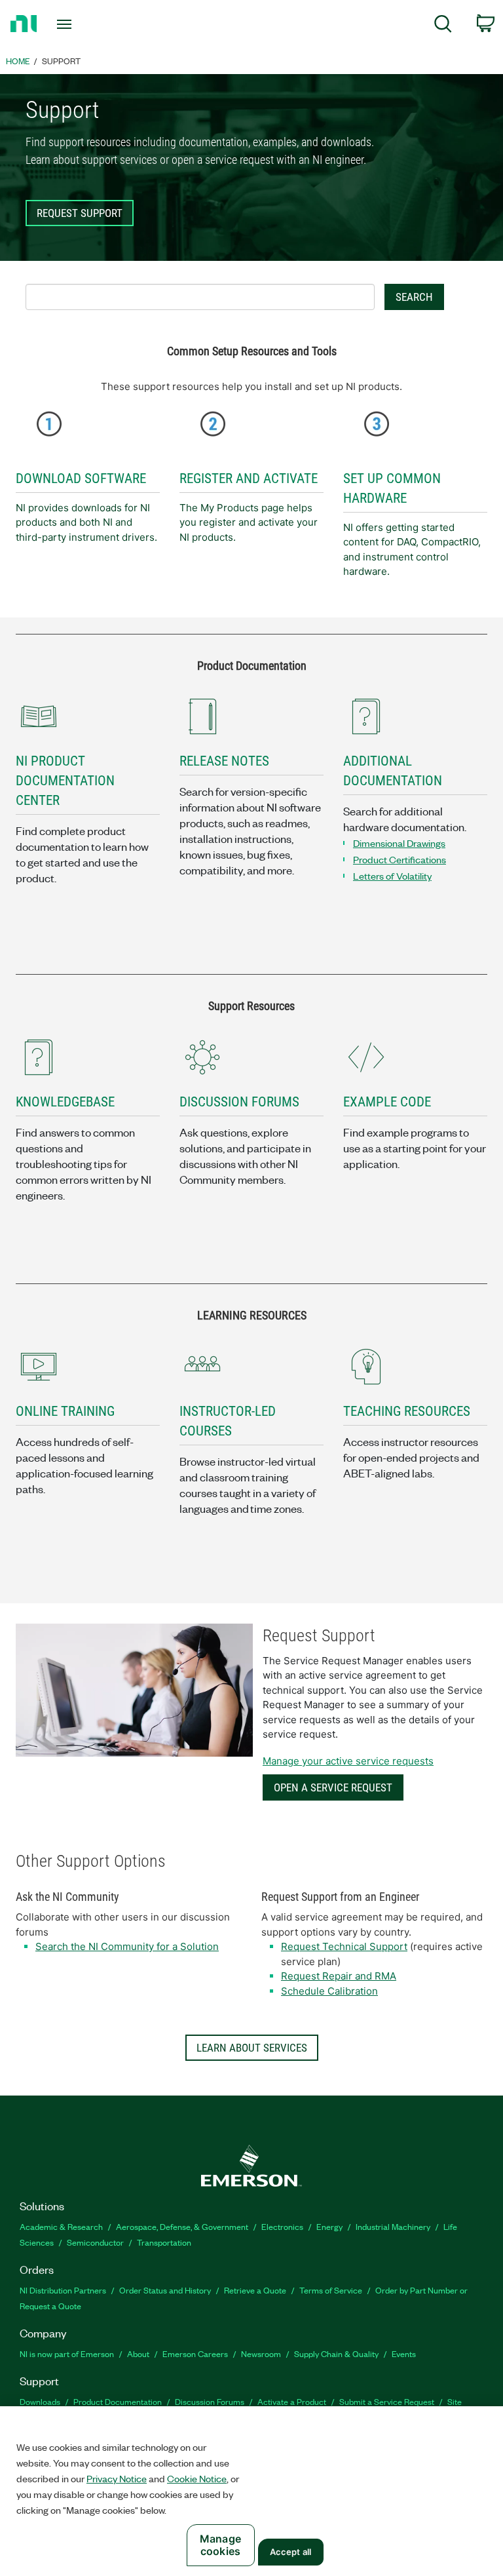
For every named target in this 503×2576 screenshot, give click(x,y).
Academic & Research (61, 2226)
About (138, 2353)
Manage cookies (220, 2545)
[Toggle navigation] (79, 24)
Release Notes (224, 761)
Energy (329, 2226)
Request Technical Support (344, 1946)
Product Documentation (118, 2401)
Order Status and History (165, 2290)
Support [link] (61, 61)
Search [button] (414, 297)
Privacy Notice (117, 2478)
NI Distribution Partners (63, 2290)
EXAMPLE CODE (387, 1102)
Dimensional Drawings (399, 843)
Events (404, 2353)
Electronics (282, 2226)
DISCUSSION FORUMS (239, 1102)
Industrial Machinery (393, 2226)
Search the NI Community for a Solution (127, 1946)
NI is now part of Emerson (67, 2353)
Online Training (65, 1411)
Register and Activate (249, 478)
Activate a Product (292, 2401)
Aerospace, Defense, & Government (182, 2226)
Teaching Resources (407, 1411)
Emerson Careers (195, 2353)
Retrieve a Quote (255, 2290)
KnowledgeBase (65, 1102)
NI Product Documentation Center (65, 781)
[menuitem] (443, 26)
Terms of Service (331, 2290)
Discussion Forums (210, 2401)
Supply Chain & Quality (336, 2353)
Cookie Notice (197, 2478)
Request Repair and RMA (339, 1976)
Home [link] (18, 61)
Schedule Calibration (329, 1991)
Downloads (40, 2401)
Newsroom (261, 2353)
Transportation (164, 2242)
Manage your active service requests (348, 1761)
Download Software (81, 478)
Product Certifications (400, 859)
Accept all (290, 2552)
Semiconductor (95, 2242)
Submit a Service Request (387, 2401)
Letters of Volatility (392, 876)
